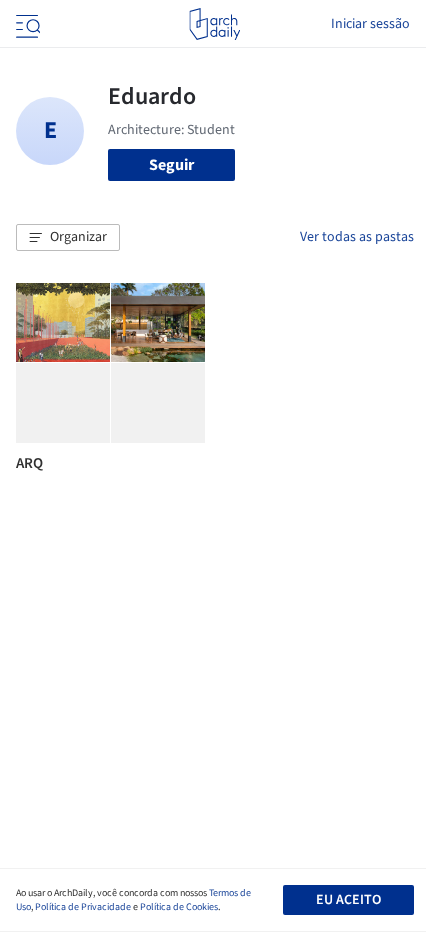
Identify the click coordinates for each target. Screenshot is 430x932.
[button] (68, 238)
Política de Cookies (179, 907)
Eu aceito (348, 900)
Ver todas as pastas (357, 237)
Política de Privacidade (83, 907)
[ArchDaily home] (214, 24)
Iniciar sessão (370, 24)
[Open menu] (26, 24)
